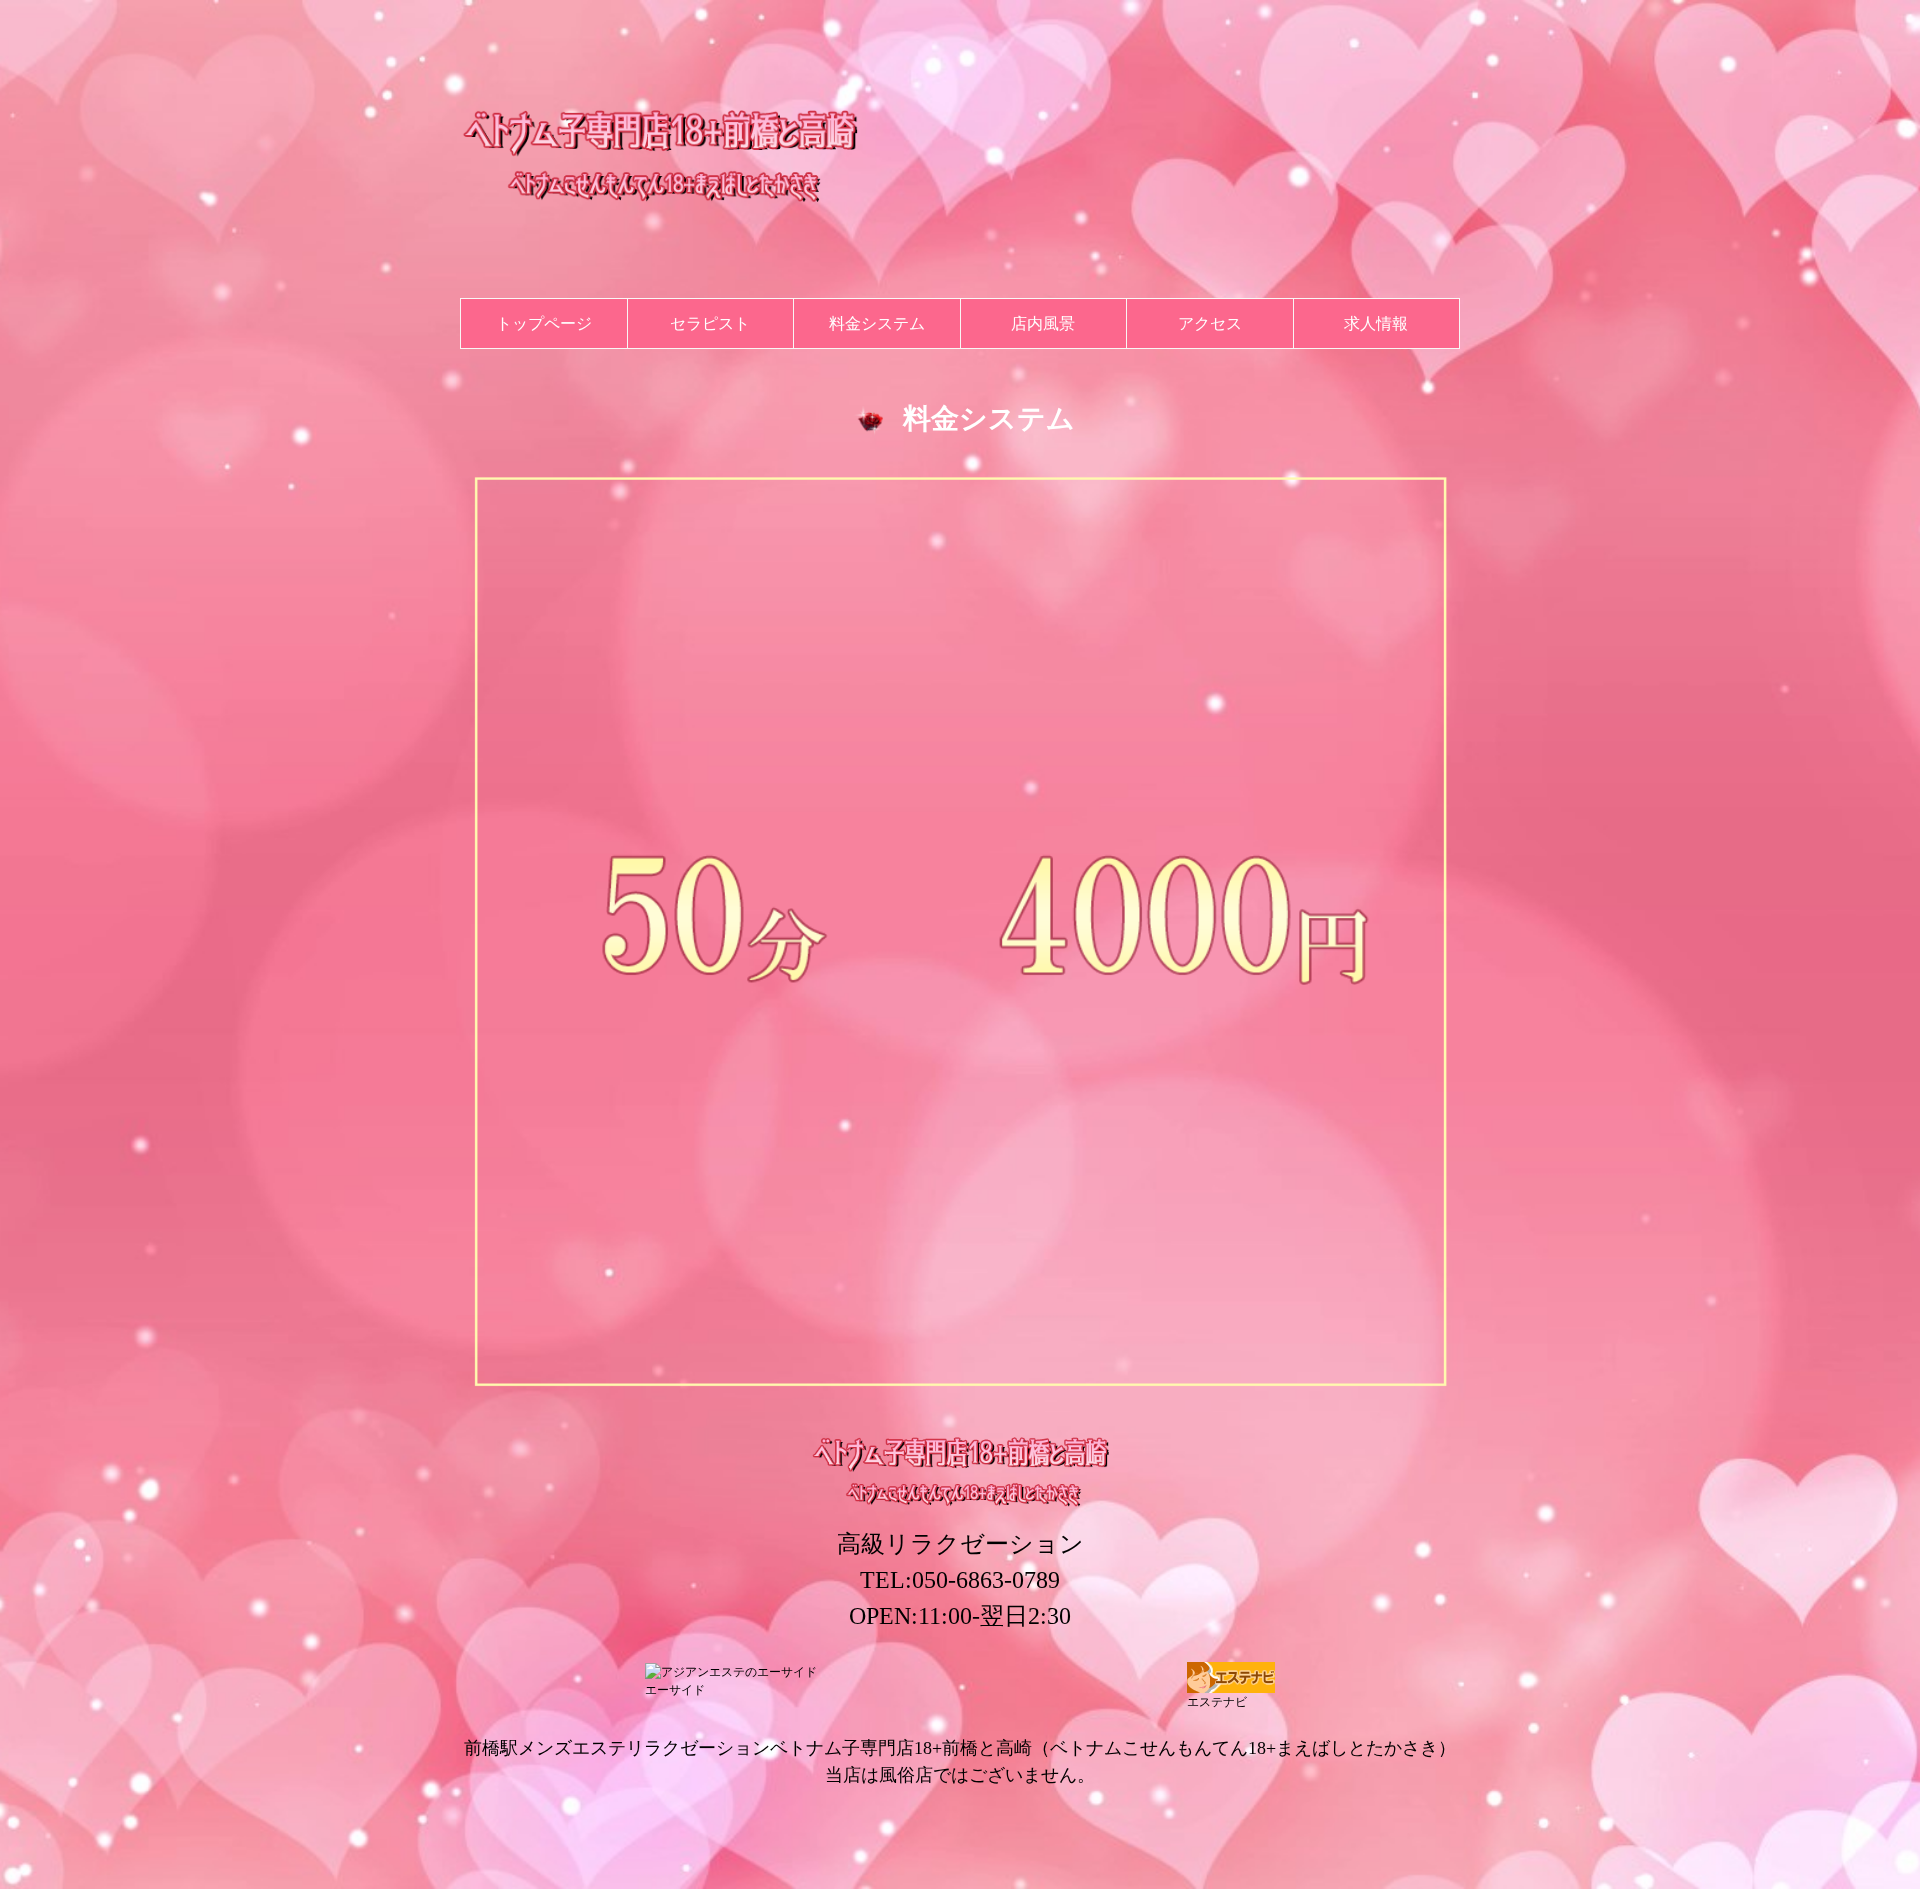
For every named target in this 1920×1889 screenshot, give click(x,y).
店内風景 (1043, 323)
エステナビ (1217, 1702)
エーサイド (675, 1690)
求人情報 (1376, 323)
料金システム (877, 323)
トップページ (544, 323)
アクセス (1210, 323)
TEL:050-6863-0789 (960, 1580)
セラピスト (710, 323)
